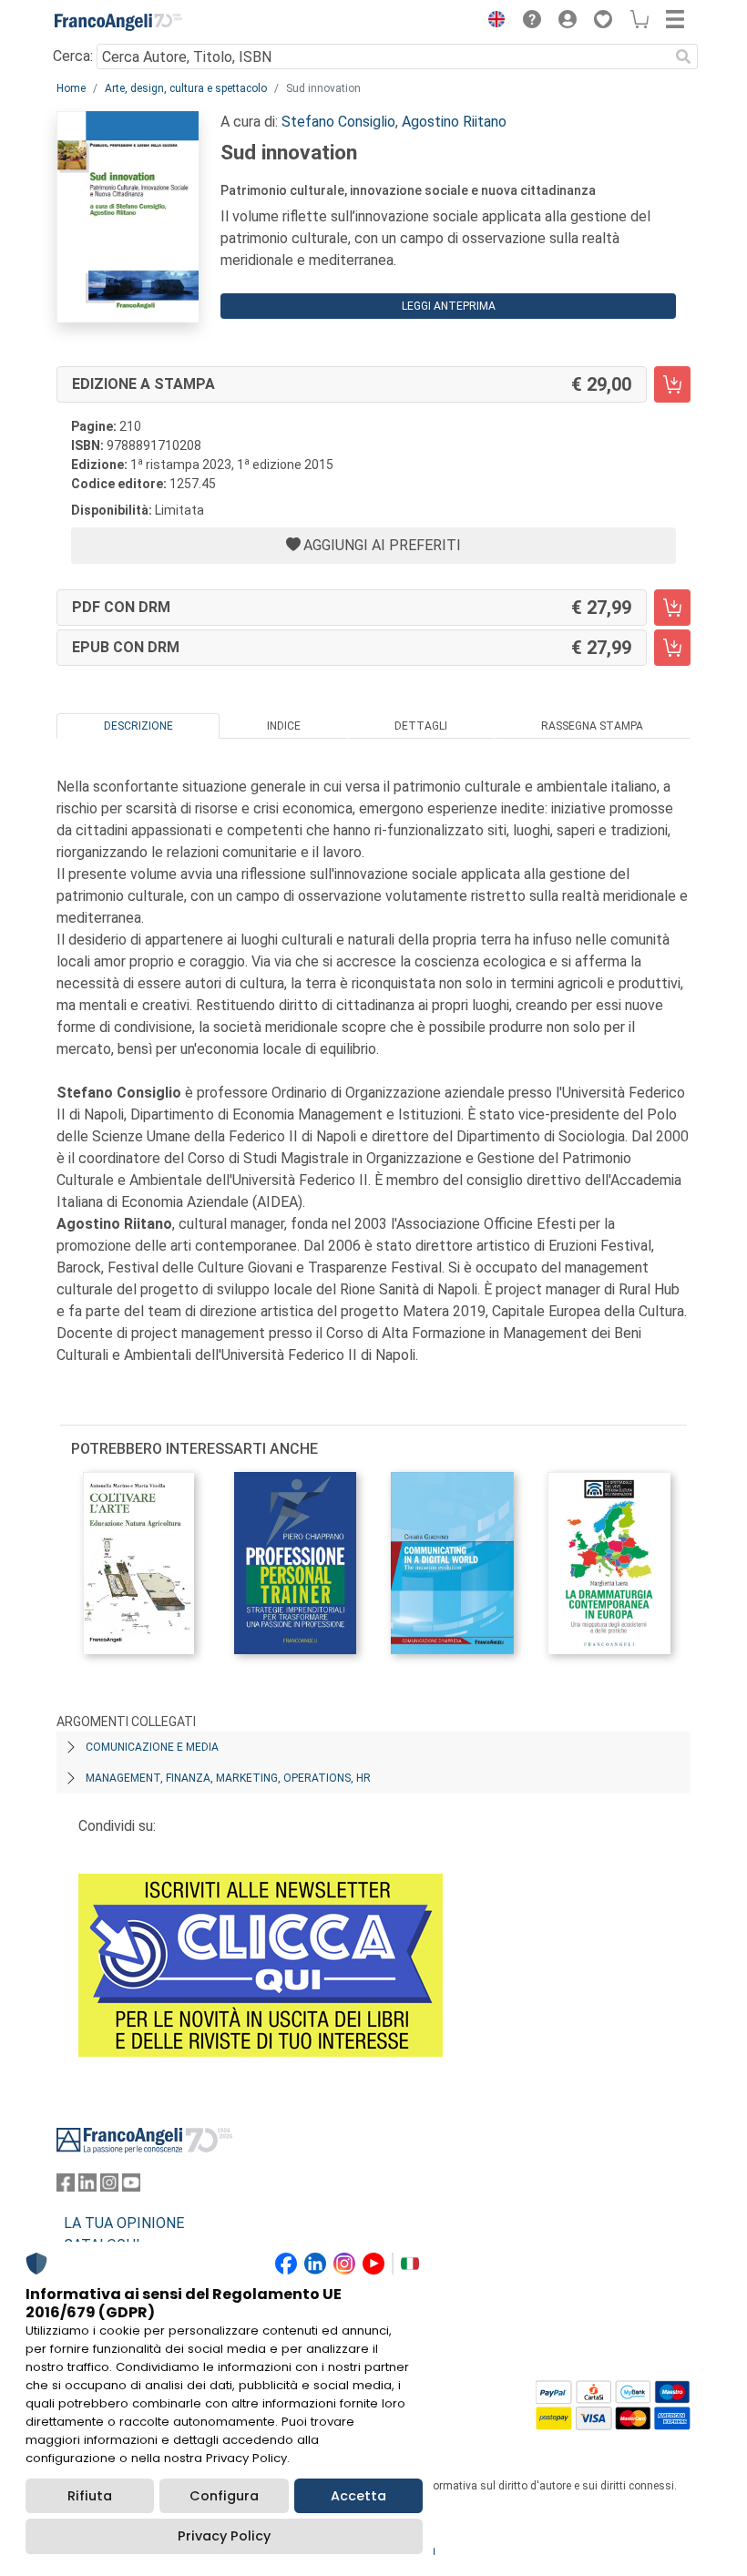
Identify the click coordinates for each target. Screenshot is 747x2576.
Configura (224, 2496)
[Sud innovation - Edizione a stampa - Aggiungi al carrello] (672, 384)
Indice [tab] (284, 726)
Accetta (358, 2496)
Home (71, 88)
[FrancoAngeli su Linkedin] (87, 2187)
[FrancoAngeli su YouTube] (131, 2187)
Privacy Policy (224, 2536)
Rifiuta (90, 2496)
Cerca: (73, 56)
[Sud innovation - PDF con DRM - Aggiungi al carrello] (672, 608)
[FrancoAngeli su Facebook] (66, 2187)
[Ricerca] (683, 56)
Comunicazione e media (152, 1747)
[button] (492, 22)
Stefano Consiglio (338, 122)
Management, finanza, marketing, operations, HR (228, 1778)
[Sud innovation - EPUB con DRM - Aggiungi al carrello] (672, 648)
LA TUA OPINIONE (124, 2223)
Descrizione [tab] (138, 726)
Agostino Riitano (454, 122)
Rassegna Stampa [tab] (592, 726)
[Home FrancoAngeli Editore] (118, 22)
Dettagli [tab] (421, 726)
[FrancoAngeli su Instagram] (109, 2187)
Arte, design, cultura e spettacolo (186, 88)
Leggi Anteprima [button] (449, 306)
